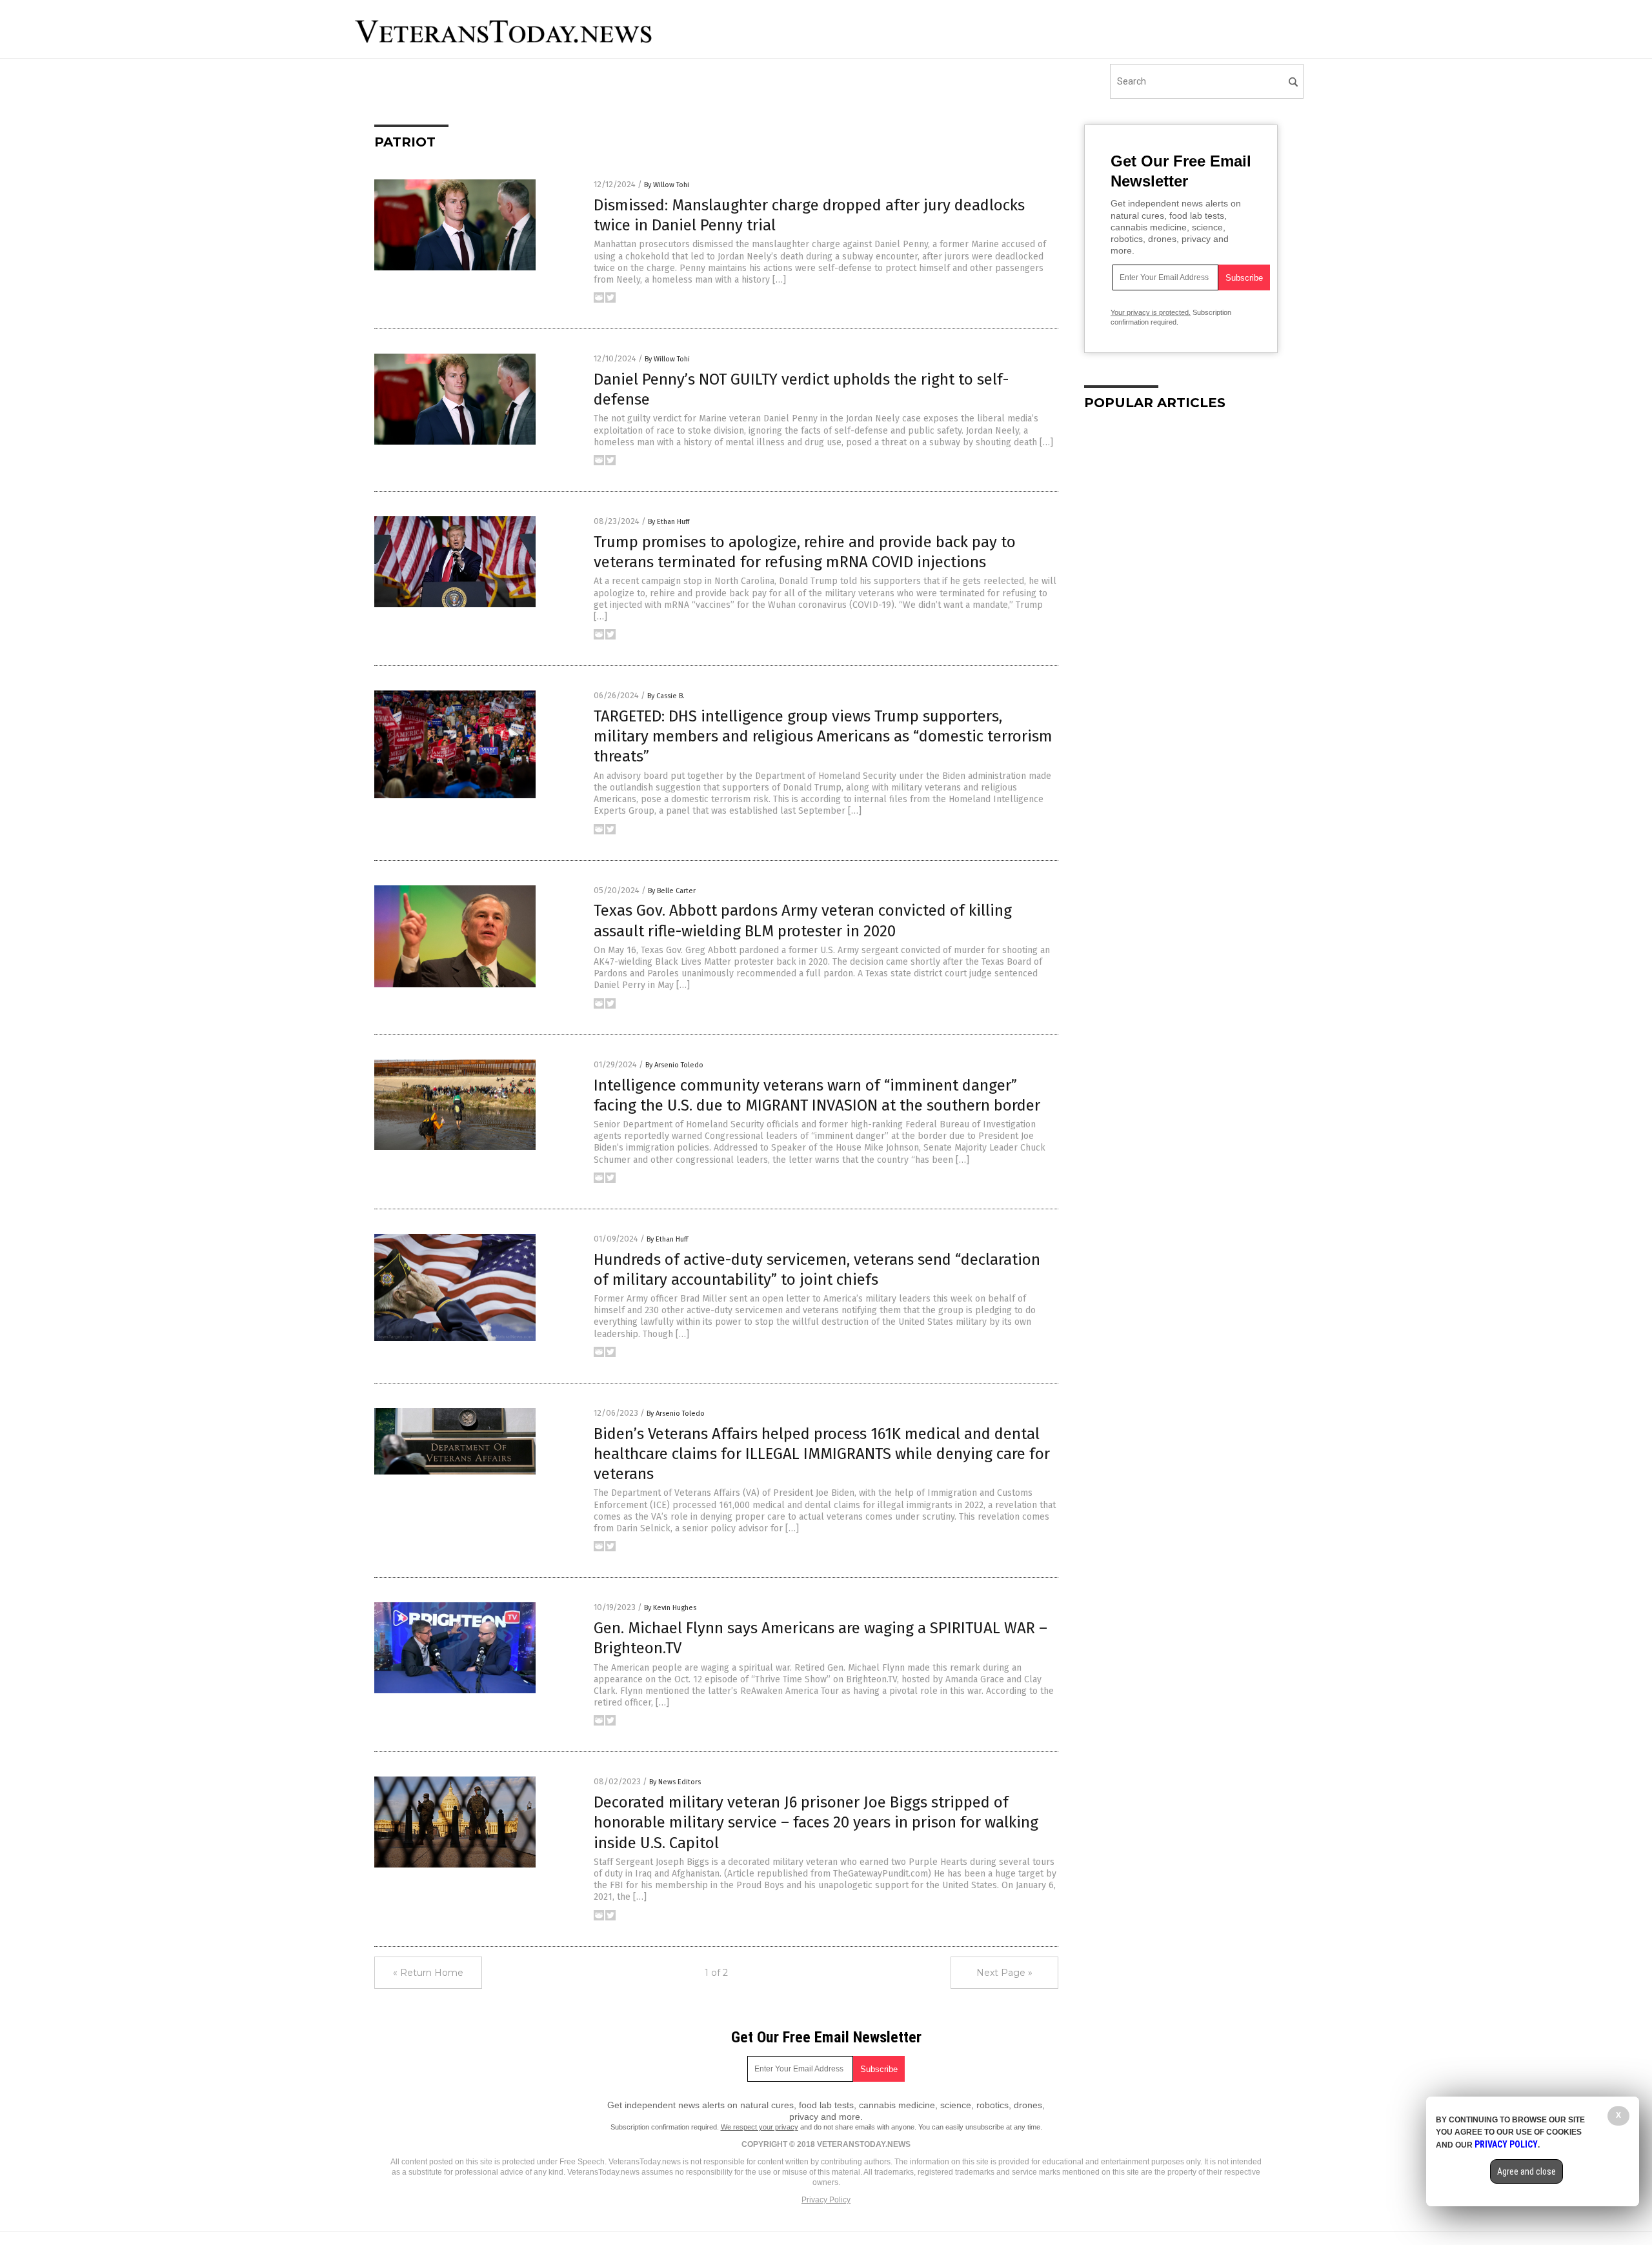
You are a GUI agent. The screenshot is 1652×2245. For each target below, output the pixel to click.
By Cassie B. (666, 696)
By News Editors (675, 1782)
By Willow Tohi (667, 185)
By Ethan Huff (669, 522)
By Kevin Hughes (670, 1608)
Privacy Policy (826, 2200)
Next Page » (1004, 1973)
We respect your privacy (760, 2127)
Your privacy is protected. (1151, 312)
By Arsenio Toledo (674, 1065)
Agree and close (1526, 2171)
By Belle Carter (672, 891)
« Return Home (428, 1973)
